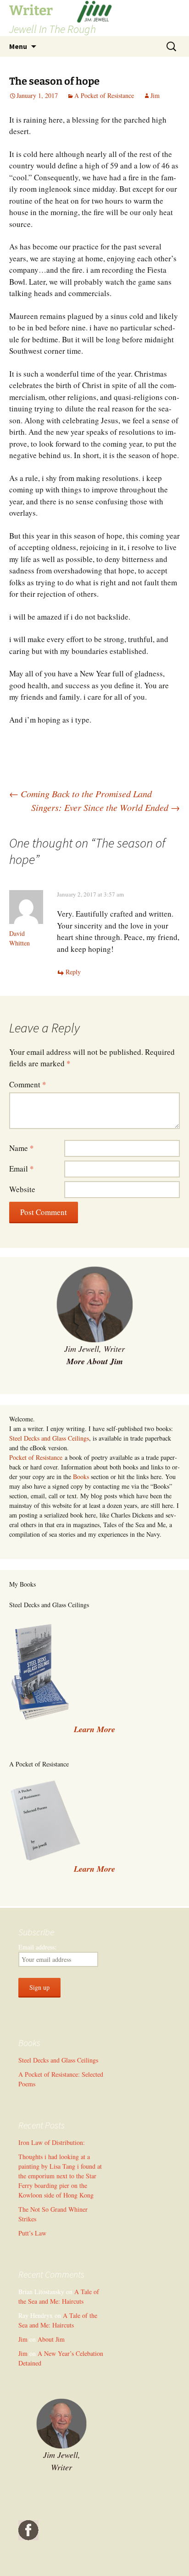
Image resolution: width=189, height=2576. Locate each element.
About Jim (51, 2339)
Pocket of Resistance (36, 1457)
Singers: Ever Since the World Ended (106, 807)
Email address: (37, 1947)
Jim (155, 95)
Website (22, 1189)
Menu (18, 46)
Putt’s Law (32, 2233)
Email (22, 1169)
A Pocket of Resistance (104, 95)
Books (81, 1477)
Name (22, 1148)
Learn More (94, 1869)
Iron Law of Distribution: (52, 2142)
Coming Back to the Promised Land (81, 794)
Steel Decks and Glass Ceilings (49, 1438)
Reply (73, 972)
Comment (28, 1084)
